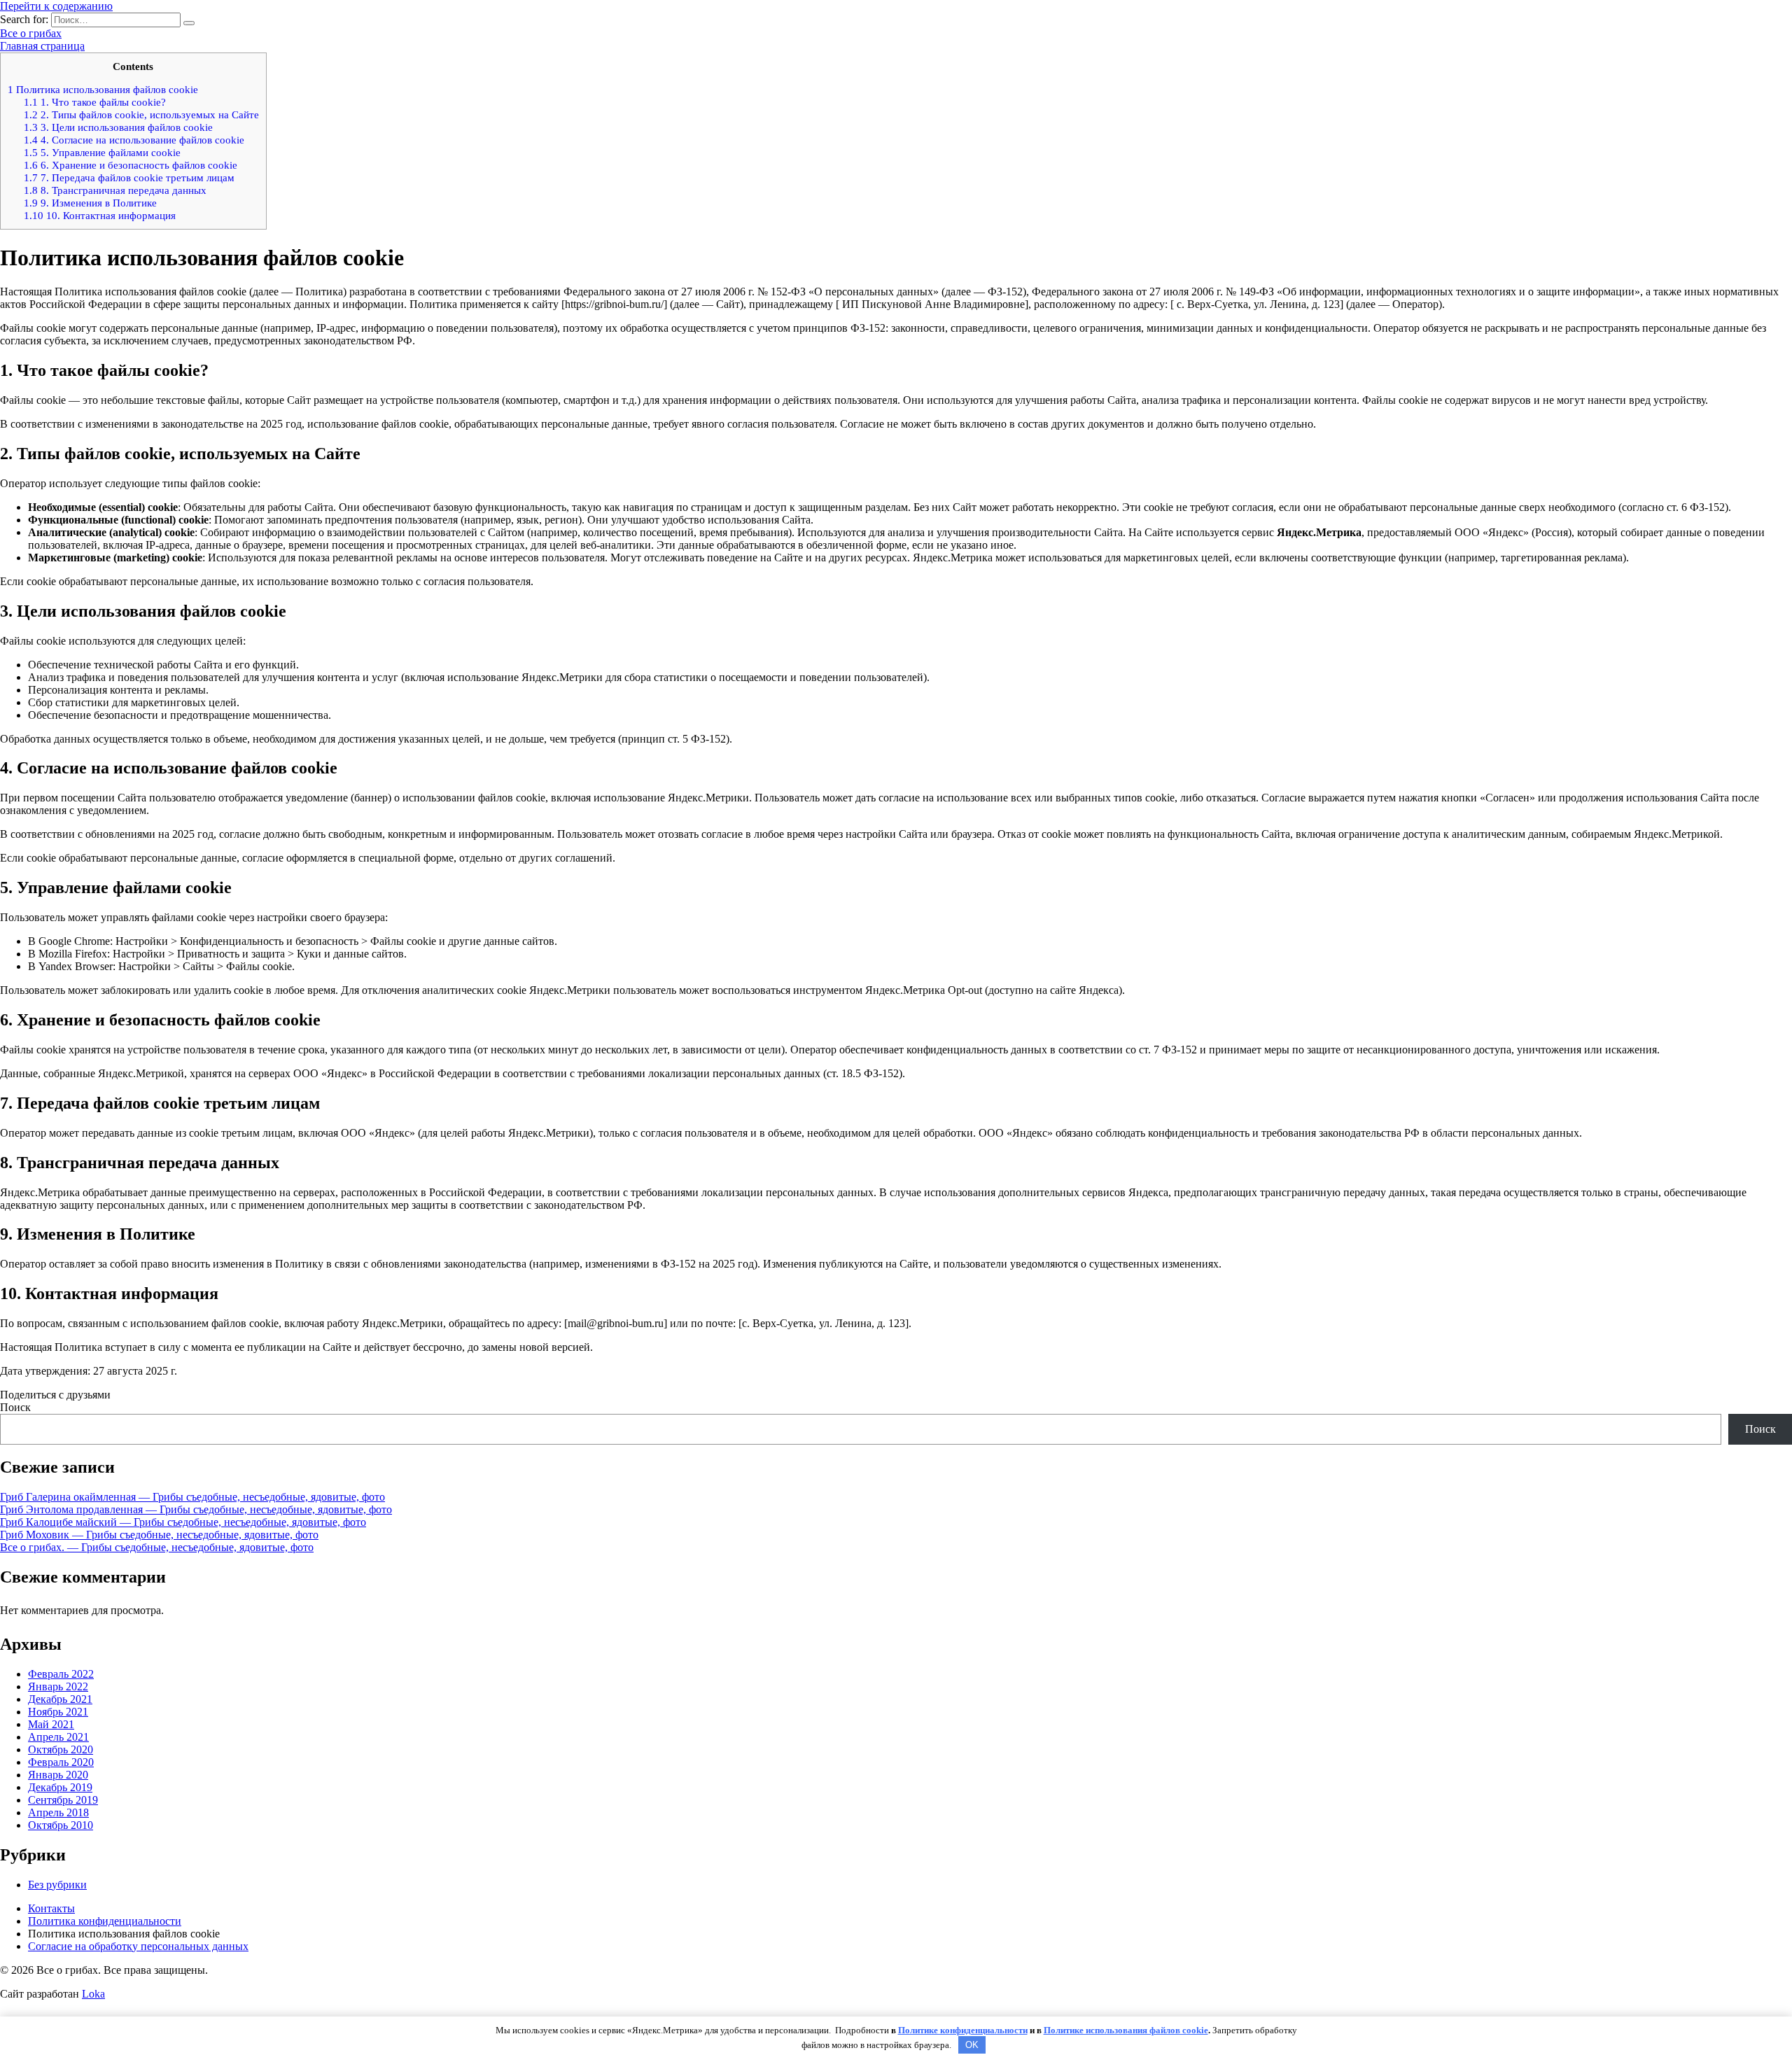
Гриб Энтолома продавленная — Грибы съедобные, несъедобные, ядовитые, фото (196, 1509)
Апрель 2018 (58, 1812)
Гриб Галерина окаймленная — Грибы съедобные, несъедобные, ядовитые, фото (192, 1497)
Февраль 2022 (61, 1674)
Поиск (15, 1407)
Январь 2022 (58, 1686)
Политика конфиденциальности (105, 1921)
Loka (93, 1994)
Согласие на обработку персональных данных (138, 1946)
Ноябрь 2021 (58, 1712)
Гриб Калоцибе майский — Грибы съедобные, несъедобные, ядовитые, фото (183, 1522)
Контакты (51, 1908)
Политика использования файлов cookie (103, 89)
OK (972, 2045)
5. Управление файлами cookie (102, 152)
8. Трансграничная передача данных (115, 190)
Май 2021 (51, 1724)
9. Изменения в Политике (90, 203)
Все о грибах (31, 33)
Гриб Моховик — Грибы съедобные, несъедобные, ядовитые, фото (159, 1535)
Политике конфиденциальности (963, 2030)
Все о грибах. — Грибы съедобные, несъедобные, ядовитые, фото (157, 1547)
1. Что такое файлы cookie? (95, 102)
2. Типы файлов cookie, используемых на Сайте (141, 114)
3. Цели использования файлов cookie (118, 127)
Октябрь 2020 (61, 1749)
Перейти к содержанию (56, 6)
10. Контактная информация (100, 215)
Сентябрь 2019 (63, 1800)
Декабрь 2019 (60, 1787)
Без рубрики (57, 1885)
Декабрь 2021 (60, 1699)
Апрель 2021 (58, 1737)
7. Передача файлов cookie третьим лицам (129, 177)
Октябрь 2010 (61, 1825)
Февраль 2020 (61, 1762)
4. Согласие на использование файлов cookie (134, 140)
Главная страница (42, 46)
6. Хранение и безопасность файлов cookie (131, 165)
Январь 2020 (58, 1775)
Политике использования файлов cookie (1126, 2030)
